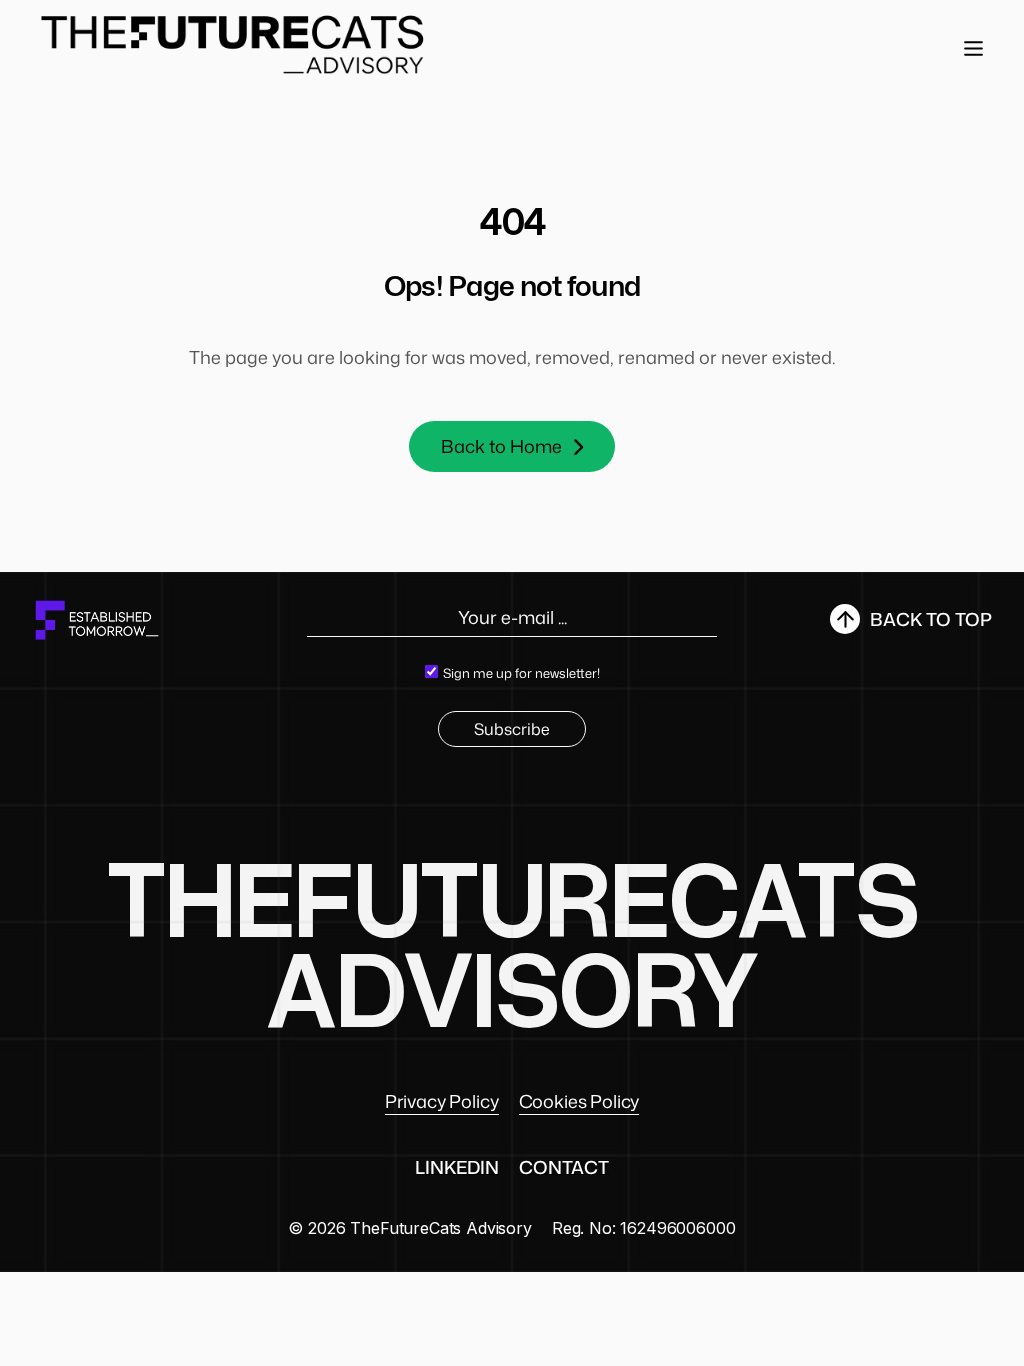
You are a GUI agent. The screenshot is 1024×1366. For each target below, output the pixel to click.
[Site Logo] (234, 43)
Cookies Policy (579, 1101)
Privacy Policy (442, 1101)
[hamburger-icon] (973, 47)
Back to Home (501, 446)
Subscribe (512, 729)
